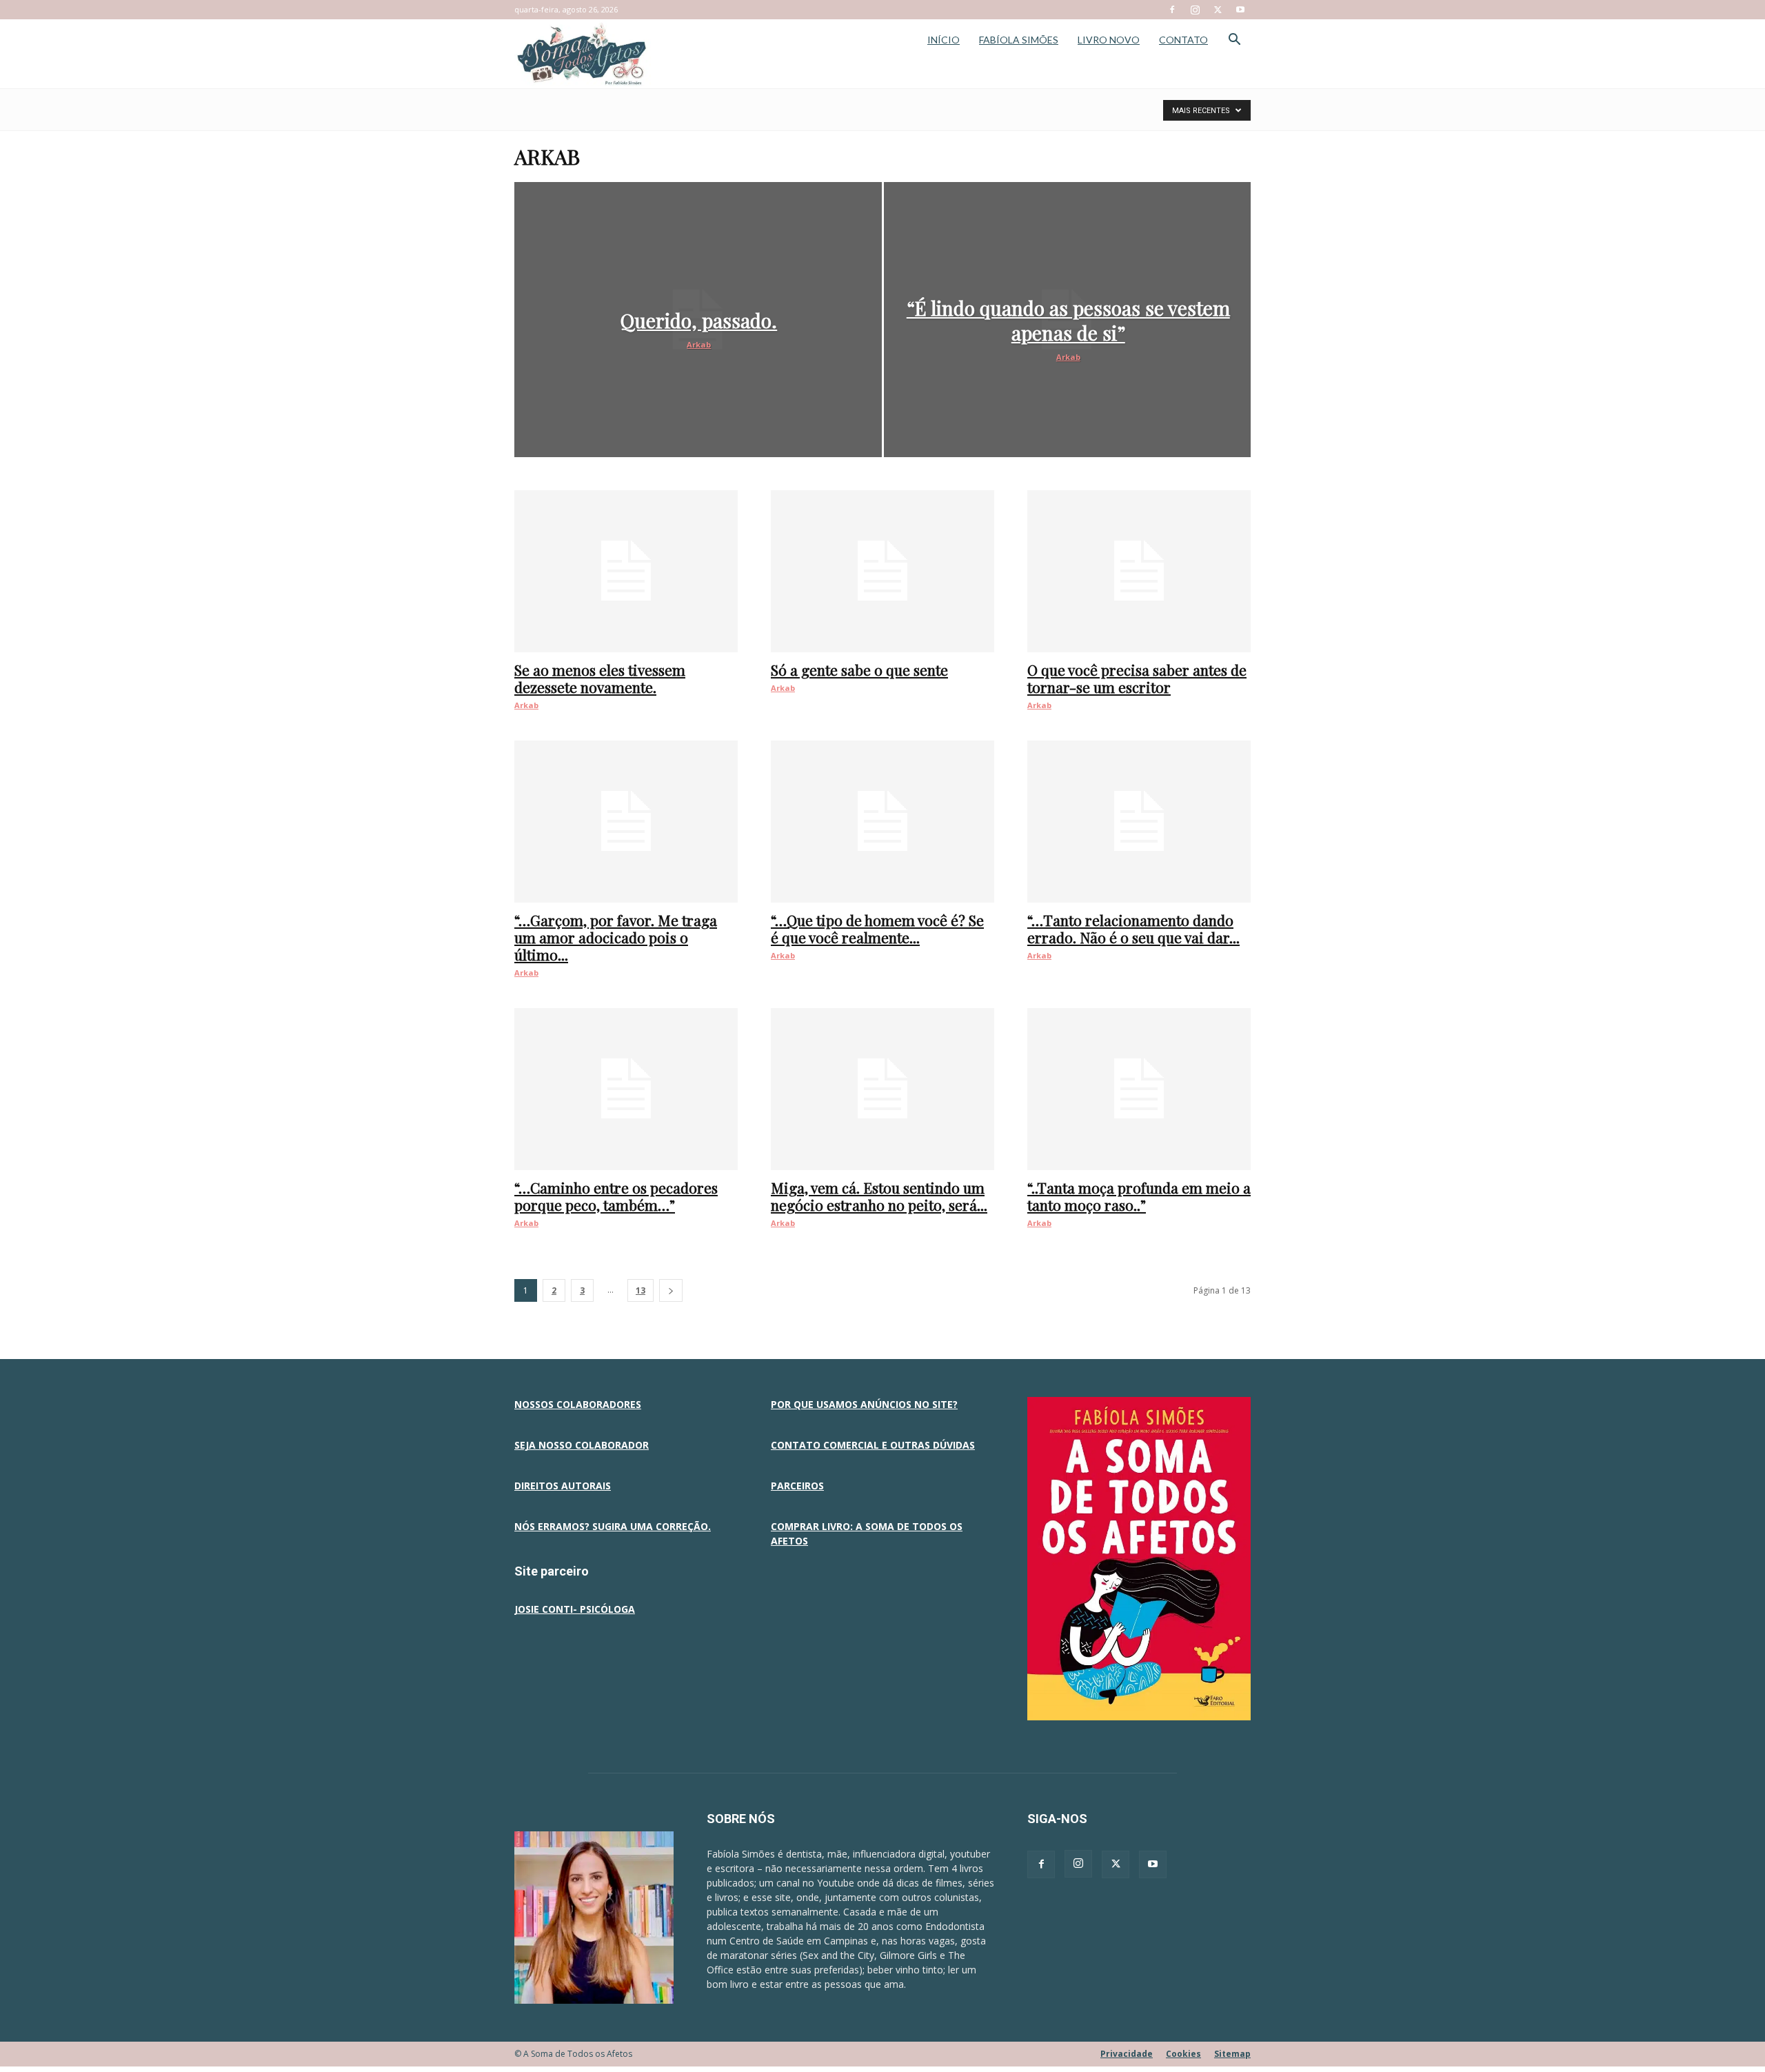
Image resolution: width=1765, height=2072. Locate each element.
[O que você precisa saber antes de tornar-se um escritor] (1139, 571)
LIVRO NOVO (1109, 40)
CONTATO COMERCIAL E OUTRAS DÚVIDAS (873, 1445)
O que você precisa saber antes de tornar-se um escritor (1137, 678)
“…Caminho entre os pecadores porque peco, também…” (616, 1196)
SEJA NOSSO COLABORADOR (582, 1445)
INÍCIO (944, 40)
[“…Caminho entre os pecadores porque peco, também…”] (626, 1089)
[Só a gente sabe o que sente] (882, 571)
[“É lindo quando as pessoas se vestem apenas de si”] (1068, 320)
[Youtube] (1240, 10)
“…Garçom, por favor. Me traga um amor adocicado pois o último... (616, 937)
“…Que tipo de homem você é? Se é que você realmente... (877, 928)
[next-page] (671, 1290)
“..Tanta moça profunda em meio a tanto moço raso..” (1139, 1196)
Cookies (1183, 2054)
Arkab (699, 344)
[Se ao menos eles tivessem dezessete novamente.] (626, 571)
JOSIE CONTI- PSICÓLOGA (575, 1609)
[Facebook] (1172, 10)
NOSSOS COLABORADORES (578, 1404)
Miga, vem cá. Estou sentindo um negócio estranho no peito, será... (879, 1196)
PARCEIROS (797, 1486)
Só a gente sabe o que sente (859, 670)
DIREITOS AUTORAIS (563, 1486)
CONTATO (1183, 40)
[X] (1218, 10)
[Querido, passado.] (698, 320)
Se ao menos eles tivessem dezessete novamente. (600, 678)
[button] (1234, 41)
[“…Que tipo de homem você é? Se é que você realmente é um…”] (882, 822)
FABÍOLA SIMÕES (1019, 40)
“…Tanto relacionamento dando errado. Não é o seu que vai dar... (1133, 928)
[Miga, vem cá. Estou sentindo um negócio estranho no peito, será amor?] (882, 1089)
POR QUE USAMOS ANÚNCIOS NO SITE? (864, 1404)
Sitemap (1232, 2054)
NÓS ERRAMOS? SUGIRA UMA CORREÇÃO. (613, 1526)
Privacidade (1127, 2054)
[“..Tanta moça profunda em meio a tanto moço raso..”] (1139, 1089)
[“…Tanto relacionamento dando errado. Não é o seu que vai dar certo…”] (1139, 822)
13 (641, 1290)
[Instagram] (1195, 10)
